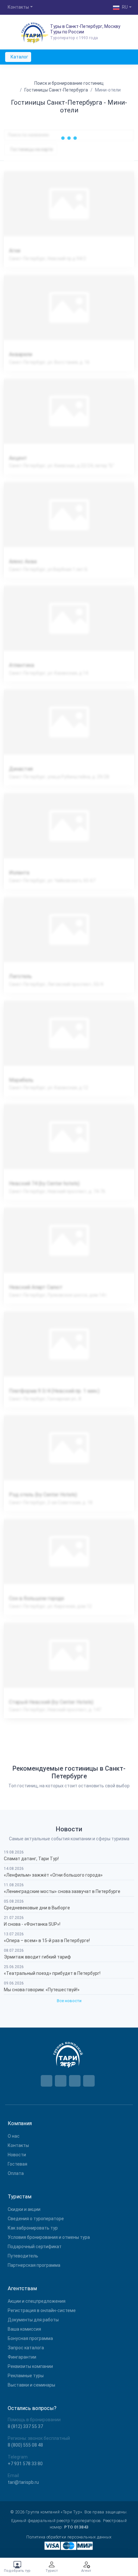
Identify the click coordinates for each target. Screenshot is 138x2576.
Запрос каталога (26, 2348)
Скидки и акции (24, 2209)
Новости (17, 2155)
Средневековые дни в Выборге (37, 1908)
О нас (14, 2136)
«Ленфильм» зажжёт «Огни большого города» (53, 1875)
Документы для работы (33, 2320)
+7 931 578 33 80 (25, 2464)
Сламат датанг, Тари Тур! (31, 1859)
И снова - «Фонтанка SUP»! (32, 1924)
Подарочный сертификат (35, 2247)
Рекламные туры (26, 2376)
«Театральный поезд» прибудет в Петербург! (52, 1973)
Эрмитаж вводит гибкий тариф (37, 1957)
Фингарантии (22, 2357)
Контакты (18, 2145)
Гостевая (17, 2164)
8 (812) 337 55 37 (25, 2426)
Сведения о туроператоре (36, 2219)
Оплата (16, 2173)
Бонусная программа (30, 2338)
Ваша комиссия (24, 2329)
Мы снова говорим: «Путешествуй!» (42, 1990)
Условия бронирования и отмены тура (49, 2237)
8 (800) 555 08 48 (25, 2445)
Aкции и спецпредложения (37, 2301)
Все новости (69, 2001)
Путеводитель (23, 2256)
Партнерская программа (34, 2265)
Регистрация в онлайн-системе (42, 2310)
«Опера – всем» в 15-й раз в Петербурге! (47, 1941)
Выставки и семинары (31, 2385)
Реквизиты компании (30, 2366)
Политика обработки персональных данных (69, 2537)
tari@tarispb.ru (23, 2482)
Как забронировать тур (33, 2228)
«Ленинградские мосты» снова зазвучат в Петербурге (62, 1891)
